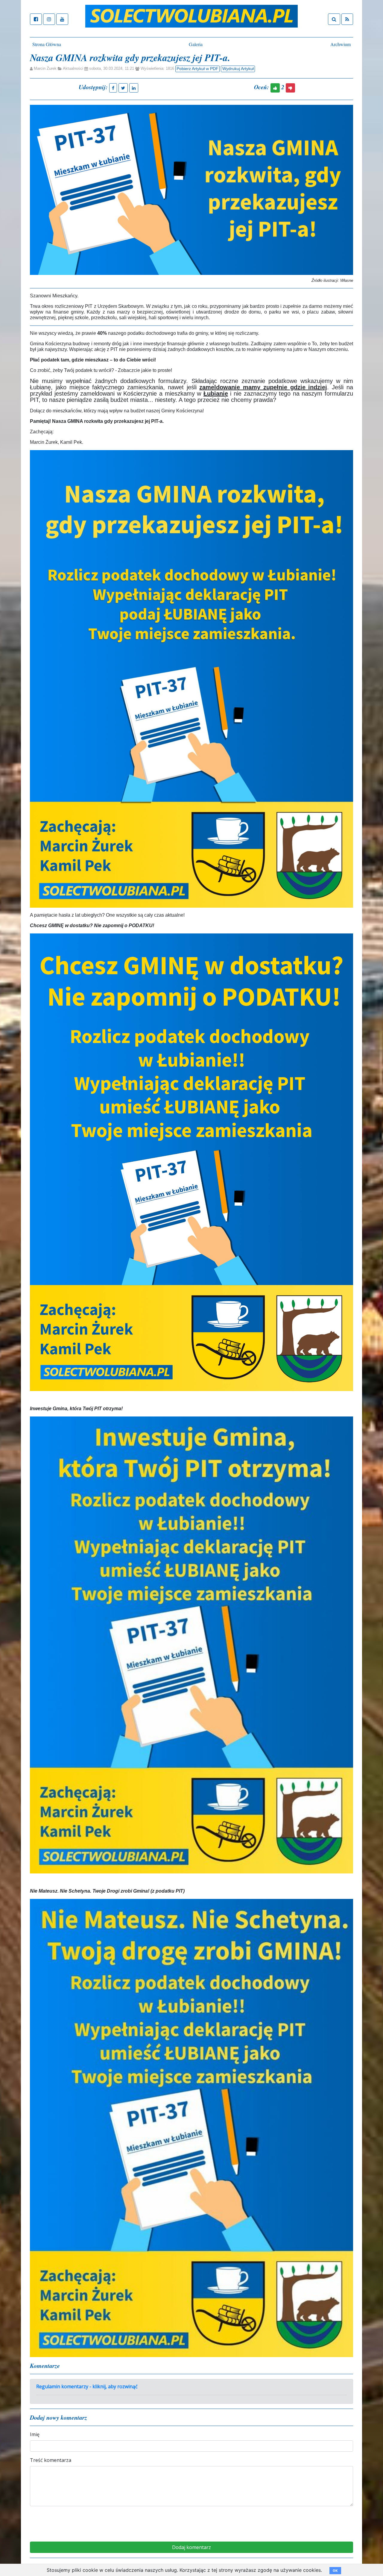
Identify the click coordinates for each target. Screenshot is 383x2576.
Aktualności (73, 69)
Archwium (341, 44)
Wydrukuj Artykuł (238, 69)
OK (335, 2571)
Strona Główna (47, 44)
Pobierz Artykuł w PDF (197, 69)
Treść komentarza (51, 2460)
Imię (35, 2434)
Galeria (196, 44)
